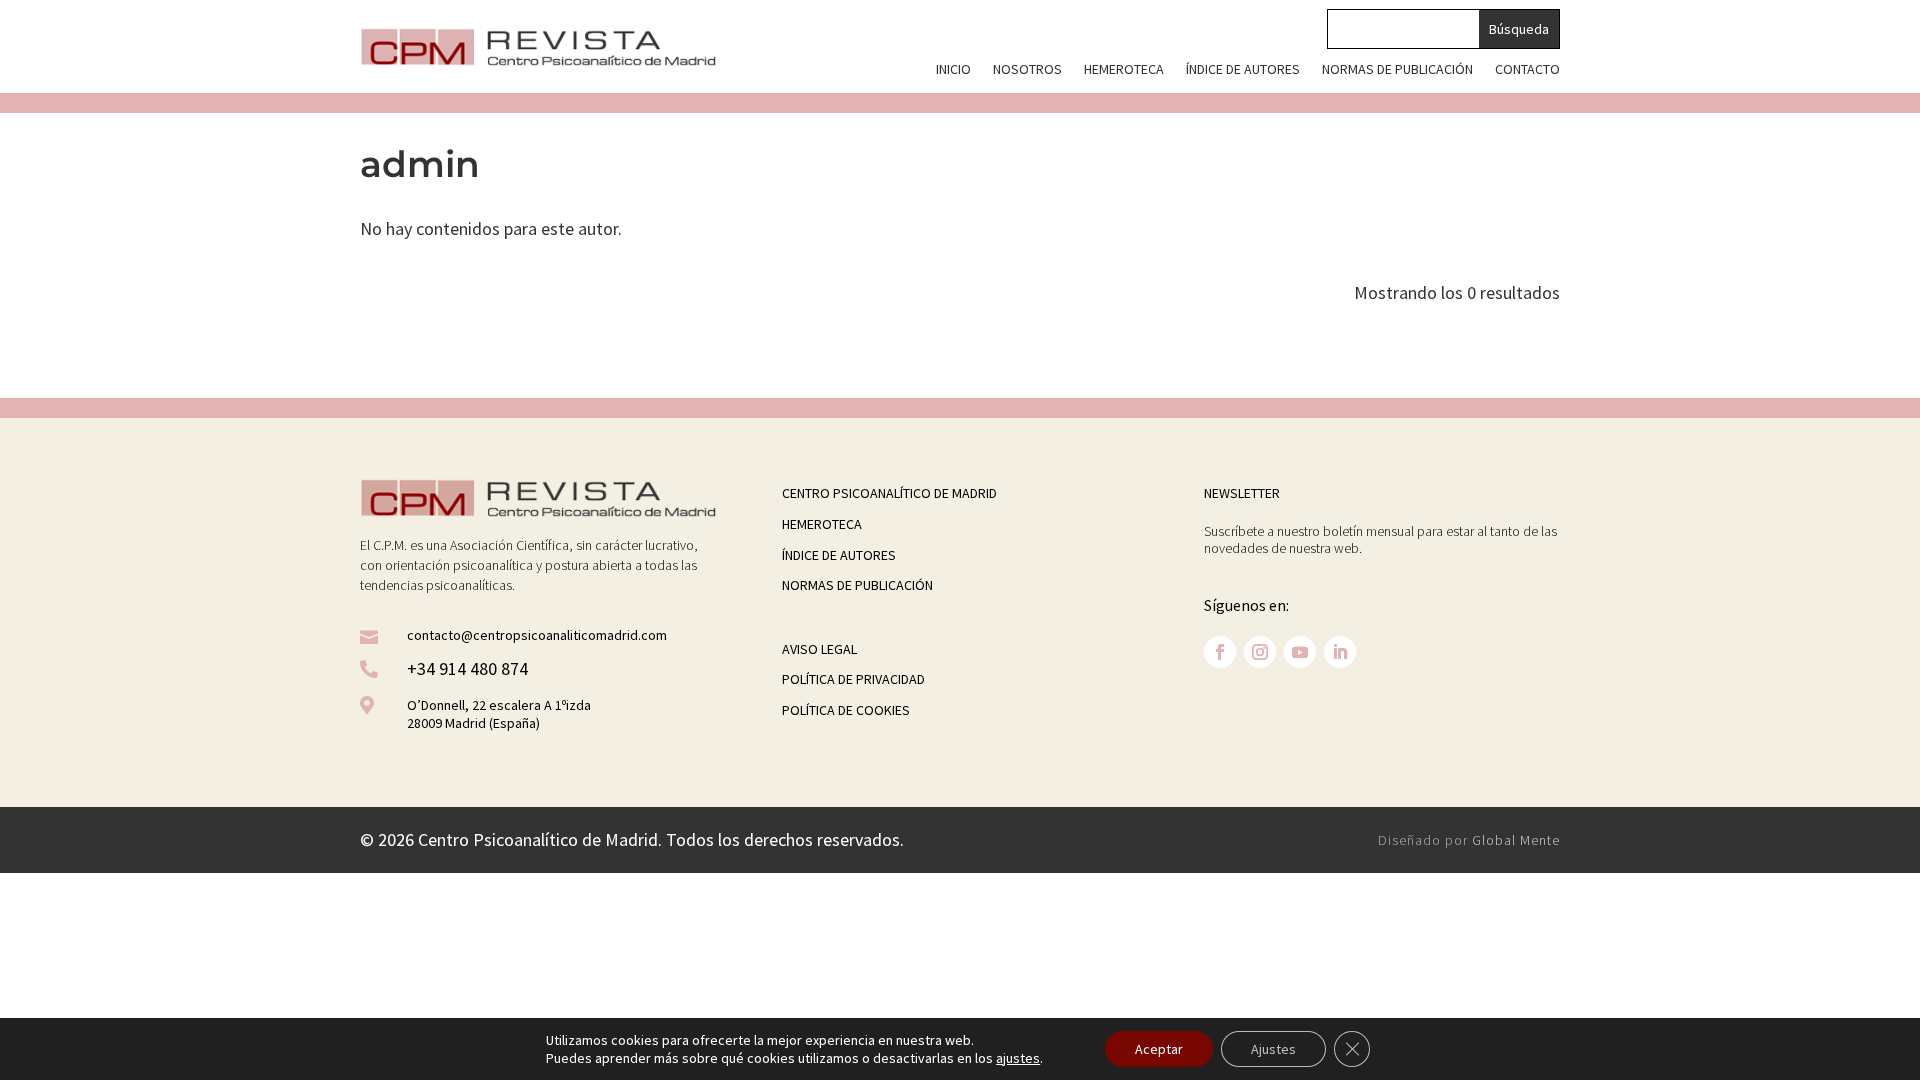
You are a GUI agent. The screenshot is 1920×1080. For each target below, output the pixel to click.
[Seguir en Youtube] (1300, 652)
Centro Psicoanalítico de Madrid (889, 493)
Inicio (953, 70)
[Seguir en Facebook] (1220, 652)
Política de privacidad (853, 679)
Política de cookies (846, 710)
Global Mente (1516, 840)
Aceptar (1159, 1049)
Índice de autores (1243, 70)
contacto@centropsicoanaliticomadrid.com (537, 635)
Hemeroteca (1124, 70)
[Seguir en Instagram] (1260, 652)
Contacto (1527, 70)
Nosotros (1027, 70)
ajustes (1018, 1058)
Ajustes (1273, 1049)
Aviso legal (819, 649)
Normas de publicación (1397, 70)
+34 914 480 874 (467, 668)
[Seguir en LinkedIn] (1340, 652)
